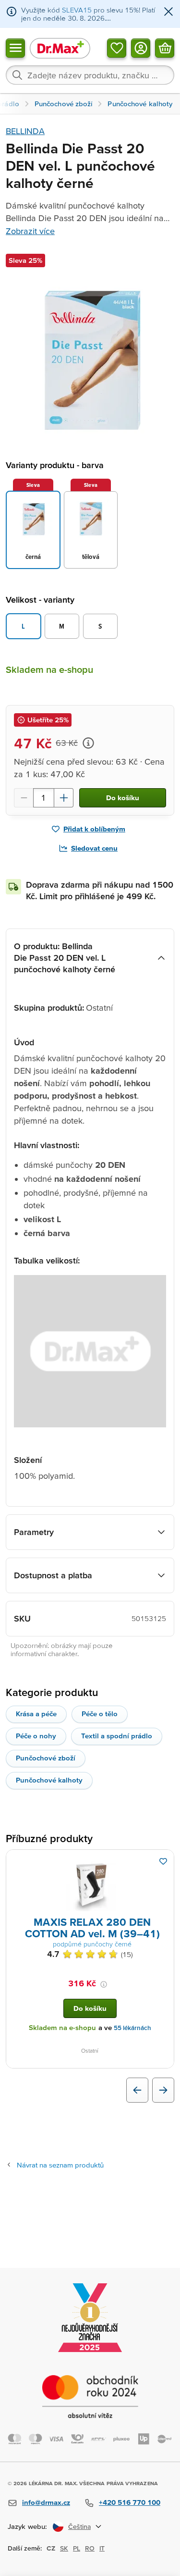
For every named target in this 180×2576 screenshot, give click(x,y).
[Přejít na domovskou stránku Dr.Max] (60, 48)
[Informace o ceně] (88, 743)
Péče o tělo (100, 1714)
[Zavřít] (168, 12)
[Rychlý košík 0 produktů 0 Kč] (165, 48)
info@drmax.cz (46, 2502)
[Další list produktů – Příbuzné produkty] (163, 2090)
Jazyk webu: (27, 2526)
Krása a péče (36, 1714)
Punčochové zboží (46, 1758)
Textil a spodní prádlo (117, 1736)
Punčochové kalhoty (49, 1780)
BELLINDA (25, 131)
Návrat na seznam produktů (60, 2165)
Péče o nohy (36, 1736)
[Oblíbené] (117, 48)
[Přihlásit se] (141, 48)
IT (102, 2548)
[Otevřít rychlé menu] (15, 48)
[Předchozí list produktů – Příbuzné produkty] (137, 2090)
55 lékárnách (132, 2028)
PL (77, 2548)
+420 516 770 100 (130, 2502)
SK (64, 2548)
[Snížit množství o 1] (24, 798)
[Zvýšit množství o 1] (64, 798)
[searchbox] (90, 75)
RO (90, 2548)
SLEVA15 (77, 10)
